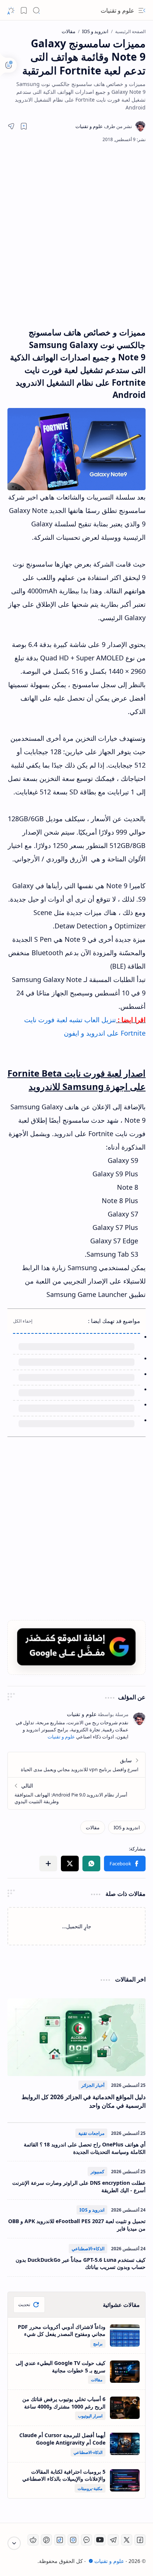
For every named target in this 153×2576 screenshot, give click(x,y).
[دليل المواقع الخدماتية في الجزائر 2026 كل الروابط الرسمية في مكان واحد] (76, 2037)
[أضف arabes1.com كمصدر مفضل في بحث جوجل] (76, 1647)
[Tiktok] (60, 2540)
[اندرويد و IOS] (127, 1827)
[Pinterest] (46, 2540)
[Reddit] (33, 2540)
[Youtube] (100, 2540)
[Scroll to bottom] (14, 2543)
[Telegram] (113, 2540)
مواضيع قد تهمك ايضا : (114, 1321)
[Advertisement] (76, 235)
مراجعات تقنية (91, 2133)
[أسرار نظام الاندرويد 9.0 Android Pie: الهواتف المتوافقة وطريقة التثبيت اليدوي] (76, 1793)
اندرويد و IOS (92, 2210)
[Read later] (24, 126)
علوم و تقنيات (118, 10)
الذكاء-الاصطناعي (88, 2249)
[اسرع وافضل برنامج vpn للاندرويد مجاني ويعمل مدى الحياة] (76, 1765)
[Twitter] (127, 2540)
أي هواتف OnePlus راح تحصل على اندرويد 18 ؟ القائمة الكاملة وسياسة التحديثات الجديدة (85, 2148)
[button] (142, 10)
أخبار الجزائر (93, 2085)
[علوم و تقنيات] (104, 126)
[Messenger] (87, 2540)
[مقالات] (93, 1827)
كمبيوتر (97, 2172)
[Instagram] (73, 2540)
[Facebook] (140, 2540)
